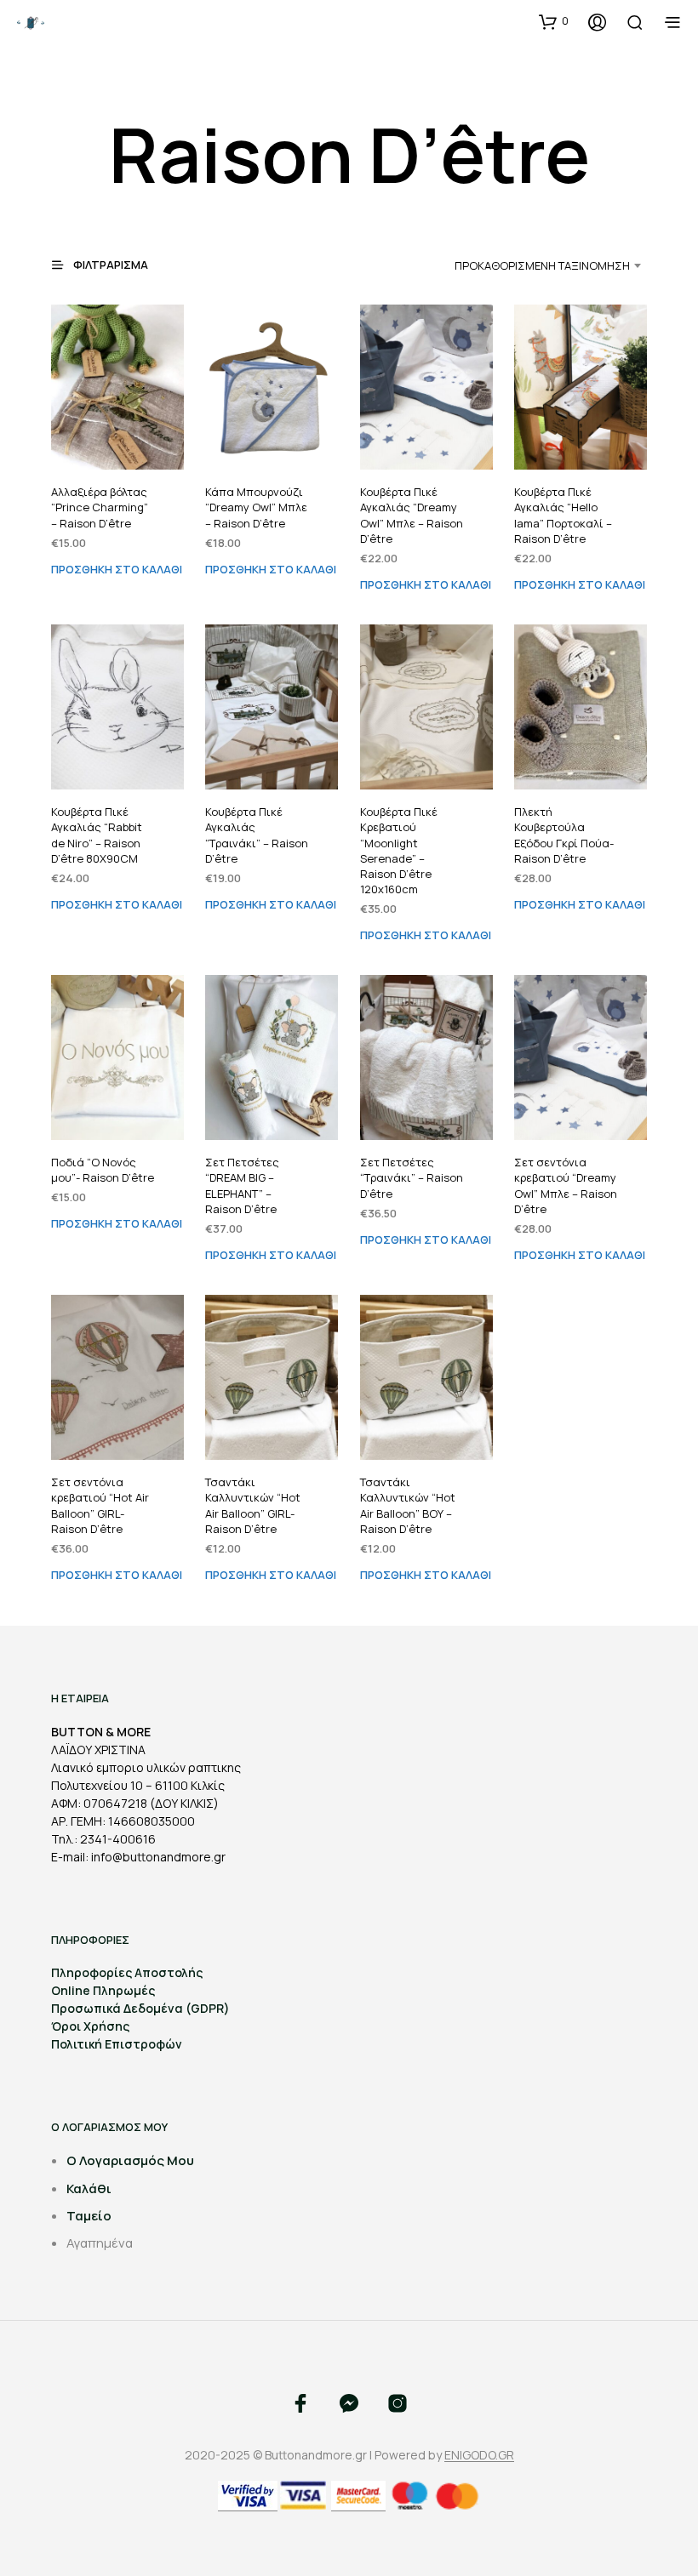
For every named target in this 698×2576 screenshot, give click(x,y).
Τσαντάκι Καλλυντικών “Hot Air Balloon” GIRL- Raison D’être (253, 1505)
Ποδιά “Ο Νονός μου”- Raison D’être (103, 1170)
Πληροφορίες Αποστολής (127, 1972)
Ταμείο (89, 2216)
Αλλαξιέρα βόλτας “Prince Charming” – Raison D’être (100, 507)
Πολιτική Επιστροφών (117, 2044)
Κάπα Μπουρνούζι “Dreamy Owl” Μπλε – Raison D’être (256, 507)
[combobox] (521, 265)
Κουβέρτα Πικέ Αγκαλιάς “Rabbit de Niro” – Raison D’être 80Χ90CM (97, 835)
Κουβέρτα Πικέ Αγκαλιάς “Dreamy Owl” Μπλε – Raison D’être (412, 515)
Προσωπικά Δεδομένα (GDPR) (140, 2008)
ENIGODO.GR (479, 2455)
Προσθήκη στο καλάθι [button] (117, 568)
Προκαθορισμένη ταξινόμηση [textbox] (542, 265)
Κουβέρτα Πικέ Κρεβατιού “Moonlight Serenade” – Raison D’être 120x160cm (399, 850)
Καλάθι (89, 2188)
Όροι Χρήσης (90, 2026)
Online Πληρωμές (103, 1990)
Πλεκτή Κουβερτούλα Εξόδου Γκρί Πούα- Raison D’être (564, 835)
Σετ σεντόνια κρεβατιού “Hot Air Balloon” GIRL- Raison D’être (100, 1505)
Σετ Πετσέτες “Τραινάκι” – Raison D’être (412, 1177)
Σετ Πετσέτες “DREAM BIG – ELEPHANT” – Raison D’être (242, 1185)
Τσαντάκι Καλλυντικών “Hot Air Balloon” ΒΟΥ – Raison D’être (408, 1505)
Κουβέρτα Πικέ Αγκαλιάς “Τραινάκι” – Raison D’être (257, 835)
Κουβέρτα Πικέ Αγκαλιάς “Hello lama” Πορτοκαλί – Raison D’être (563, 515)
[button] (554, 21)
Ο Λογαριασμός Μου (130, 2160)
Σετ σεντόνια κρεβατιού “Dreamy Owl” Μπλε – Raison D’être (566, 1185)
